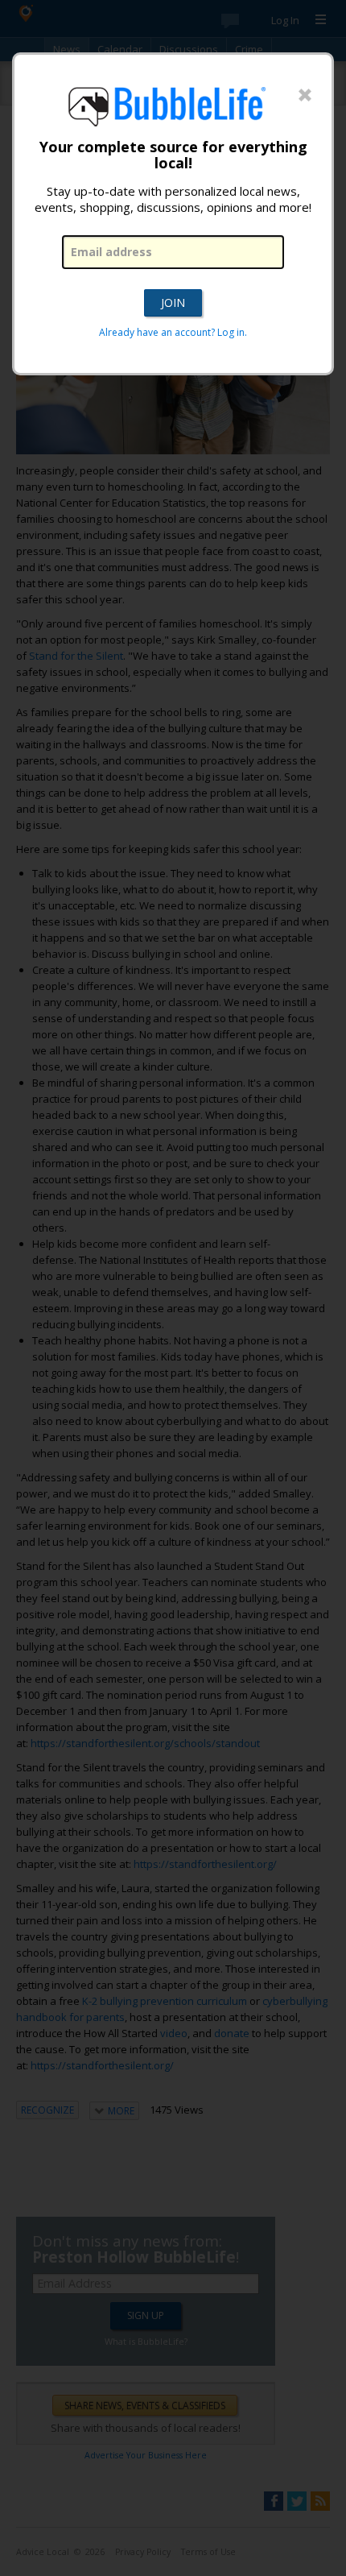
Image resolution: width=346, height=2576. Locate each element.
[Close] (305, 96)
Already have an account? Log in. (173, 332)
